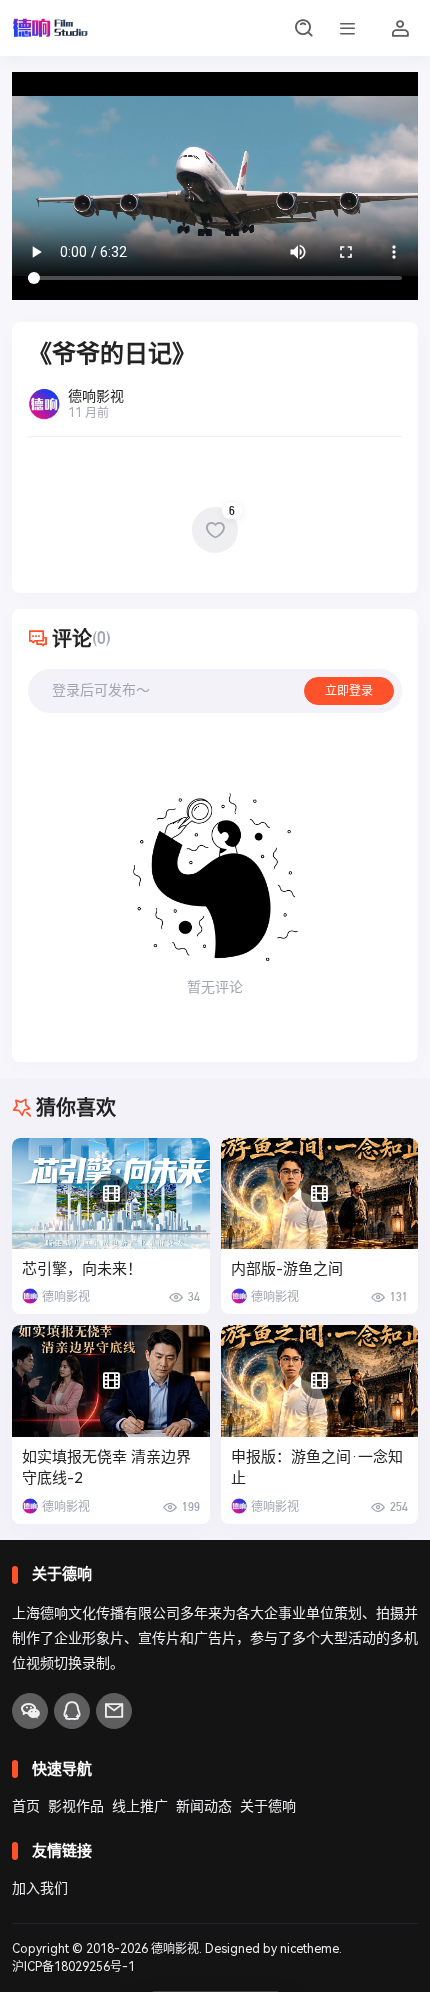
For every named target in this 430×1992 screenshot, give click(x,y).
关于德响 (268, 1806)
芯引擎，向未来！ (82, 1269)
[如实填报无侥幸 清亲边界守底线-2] (111, 1380)
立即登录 (349, 691)
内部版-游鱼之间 (287, 1269)
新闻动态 (204, 1806)
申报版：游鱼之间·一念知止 (317, 1468)
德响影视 (175, 1949)
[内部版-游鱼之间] (320, 1193)
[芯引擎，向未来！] (111, 1193)
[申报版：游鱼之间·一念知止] (320, 1380)
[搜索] (304, 28)
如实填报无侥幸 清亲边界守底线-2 (106, 1468)
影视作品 (76, 1806)
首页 (26, 1806)
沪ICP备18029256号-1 (73, 1967)
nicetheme (309, 1949)
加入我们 (40, 1888)
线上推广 (140, 1806)
